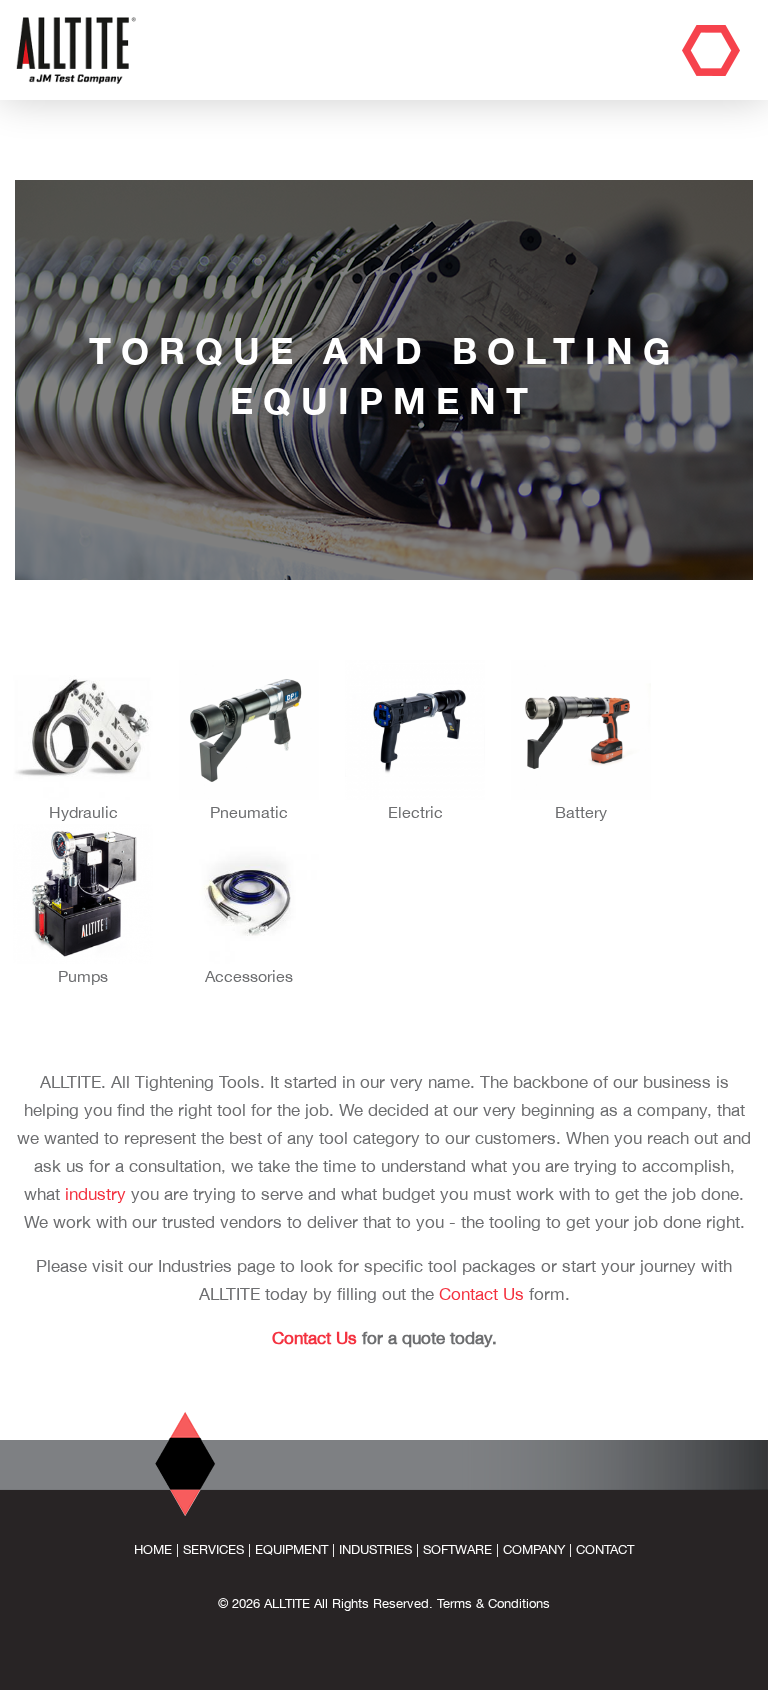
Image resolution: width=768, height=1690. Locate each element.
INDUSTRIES (375, 1549)
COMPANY (534, 1549)
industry (95, 1194)
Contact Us (481, 1294)
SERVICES (213, 1549)
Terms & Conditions (493, 1603)
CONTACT (605, 1549)
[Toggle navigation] (711, 50)
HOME (153, 1549)
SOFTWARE (457, 1549)
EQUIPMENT (291, 1549)
